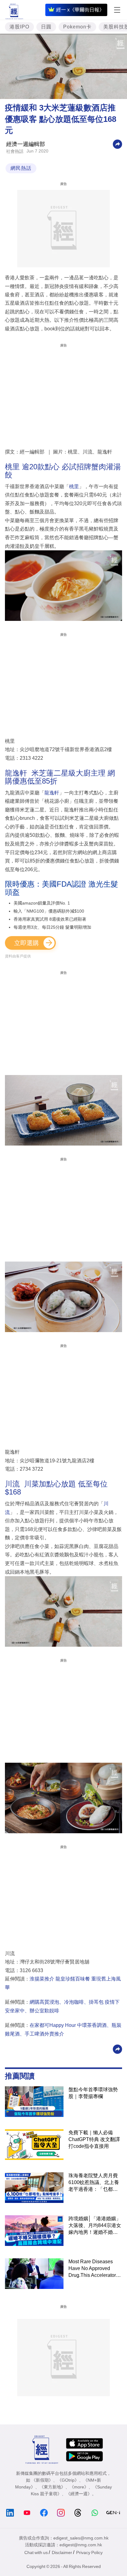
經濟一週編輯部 (26, 144)
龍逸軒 (52, 793)
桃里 (74, 486)
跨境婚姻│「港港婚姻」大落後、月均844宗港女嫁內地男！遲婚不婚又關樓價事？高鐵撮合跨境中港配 (95, 2226)
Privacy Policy (89, 2552)
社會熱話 (15, 151)
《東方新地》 (52, 2487)
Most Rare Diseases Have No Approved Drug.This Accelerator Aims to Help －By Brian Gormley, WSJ (95, 2269)
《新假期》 (42, 2480)
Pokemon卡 (77, 27)
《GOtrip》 (68, 2480)
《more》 (79, 2487)
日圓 (46, 27)
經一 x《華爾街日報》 (80, 10)
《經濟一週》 (79, 2494)
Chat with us (36, 2552)
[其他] (117, 144)
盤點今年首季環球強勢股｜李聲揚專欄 (93, 2093)
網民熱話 (21, 168)
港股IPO (19, 27)
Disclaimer (62, 2552)
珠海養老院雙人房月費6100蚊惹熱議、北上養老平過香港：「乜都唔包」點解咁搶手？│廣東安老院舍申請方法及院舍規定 (95, 2183)
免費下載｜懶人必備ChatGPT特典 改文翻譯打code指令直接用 (94, 2139)
